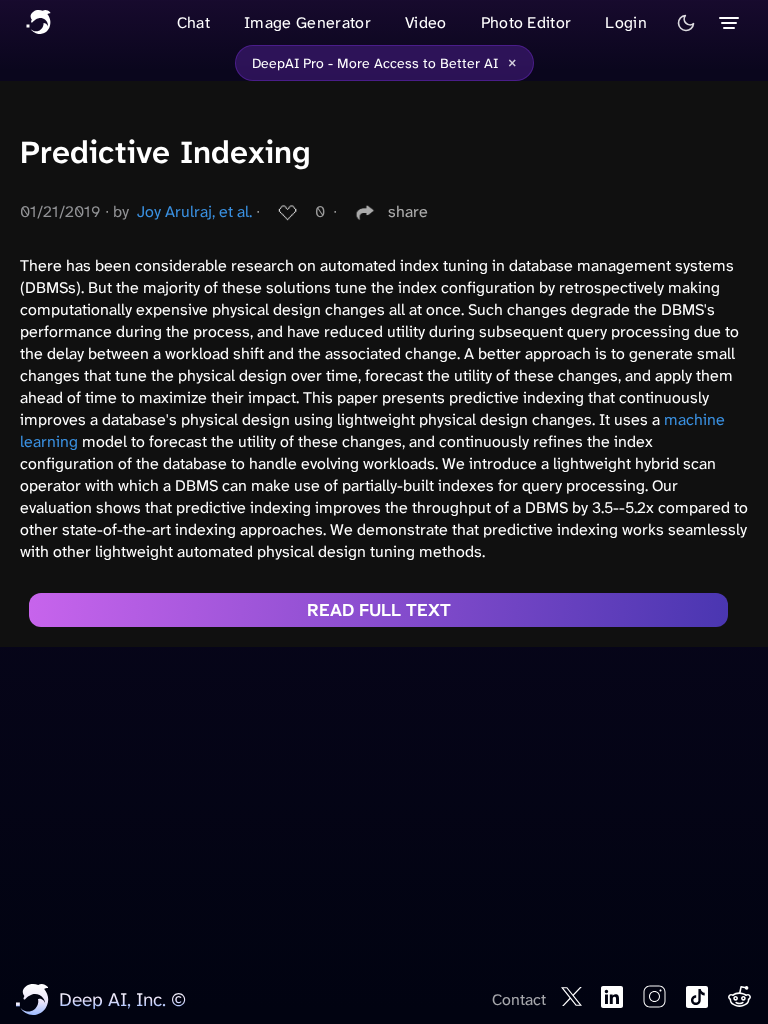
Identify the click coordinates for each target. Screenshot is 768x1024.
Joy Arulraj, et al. (194, 211)
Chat (193, 22)
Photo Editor (526, 22)
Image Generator (307, 22)
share (408, 211)
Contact (519, 999)
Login (626, 22)
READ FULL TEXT (379, 610)
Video (426, 22)
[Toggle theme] (686, 23)
